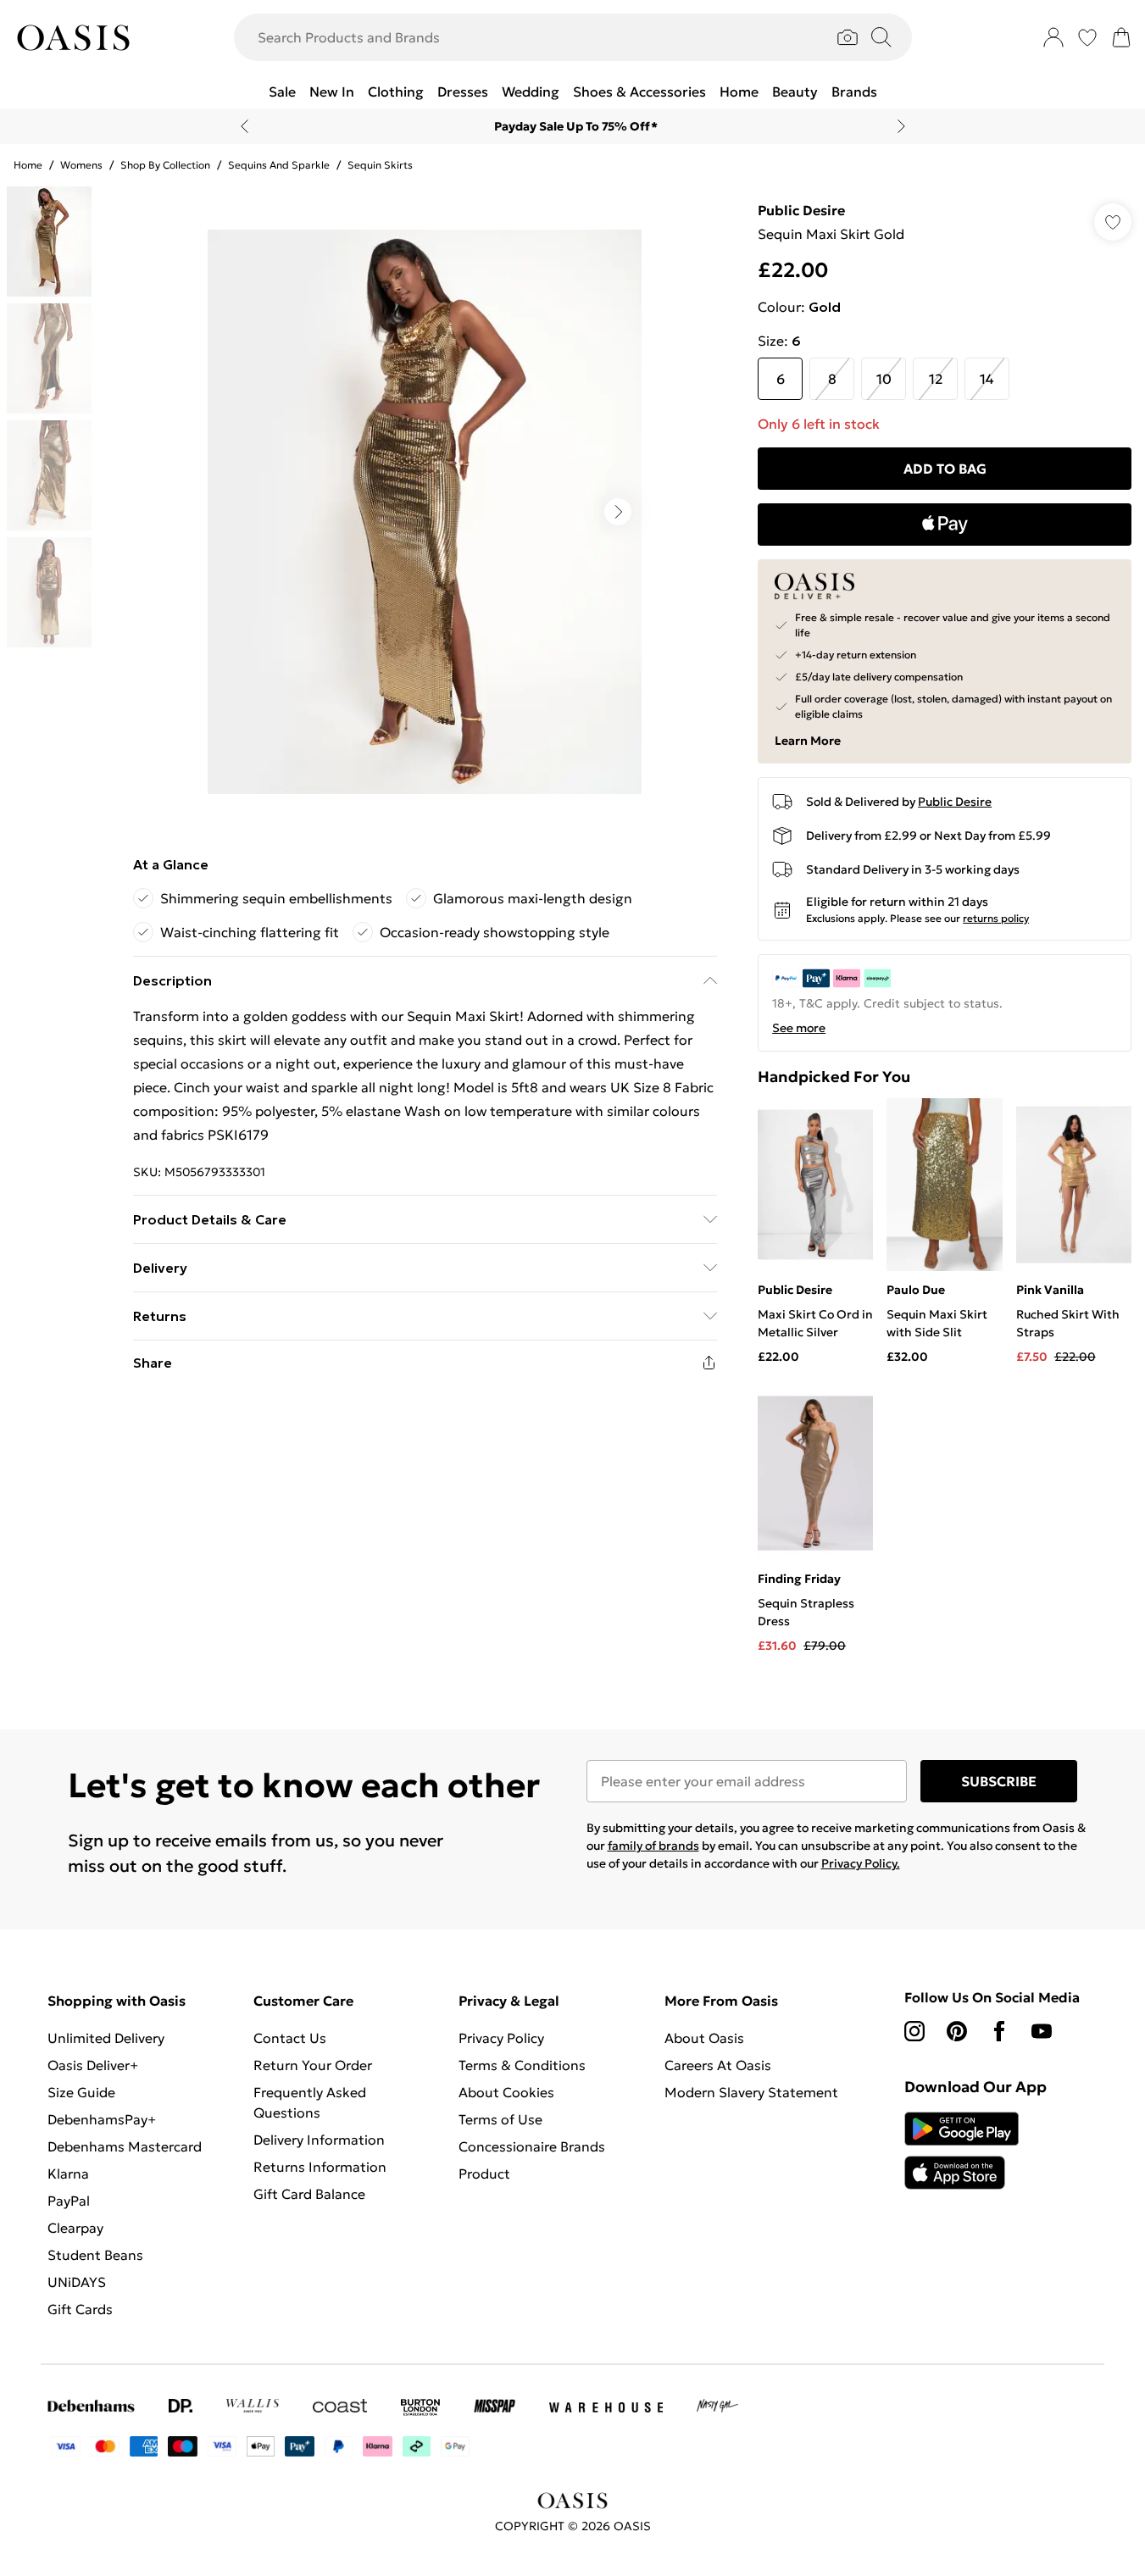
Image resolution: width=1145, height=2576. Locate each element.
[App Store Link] (962, 2151)
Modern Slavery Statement (751, 2092)
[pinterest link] (957, 2031)
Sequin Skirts (380, 165)
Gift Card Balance (309, 2194)
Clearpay (75, 2228)
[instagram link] (914, 2031)
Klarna (68, 2173)
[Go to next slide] (618, 512)
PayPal (69, 2201)
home (28, 165)
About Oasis (704, 2038)
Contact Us (290, 2038)
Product (484, 2173)
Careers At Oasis (718, 2065)
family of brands (653, 1846)
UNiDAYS (77, 2282)
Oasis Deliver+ (93, 2065)
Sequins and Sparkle (279, 165)
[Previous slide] (245, 126)
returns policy (996, 918)
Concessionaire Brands (532, 2146)
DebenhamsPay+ (102, 2119)
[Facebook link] (999, 2031)
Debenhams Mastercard (125, 2146)
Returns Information (320, 2167)
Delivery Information (319, 2140)
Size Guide (81, 2092)
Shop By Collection (165, 165)
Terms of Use (500, 2119)
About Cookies (506, 2092)
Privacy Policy (501, 2038)
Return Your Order (313, 2065)
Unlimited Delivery (106, 2038)
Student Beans (95, 2255)
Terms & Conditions (522, 2065)
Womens (81, 165)
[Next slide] (901, 126)
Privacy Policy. (861, 1863)
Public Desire (801, 210)
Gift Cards (80, 2309)
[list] (425, 512)
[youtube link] (1042, 2031)
